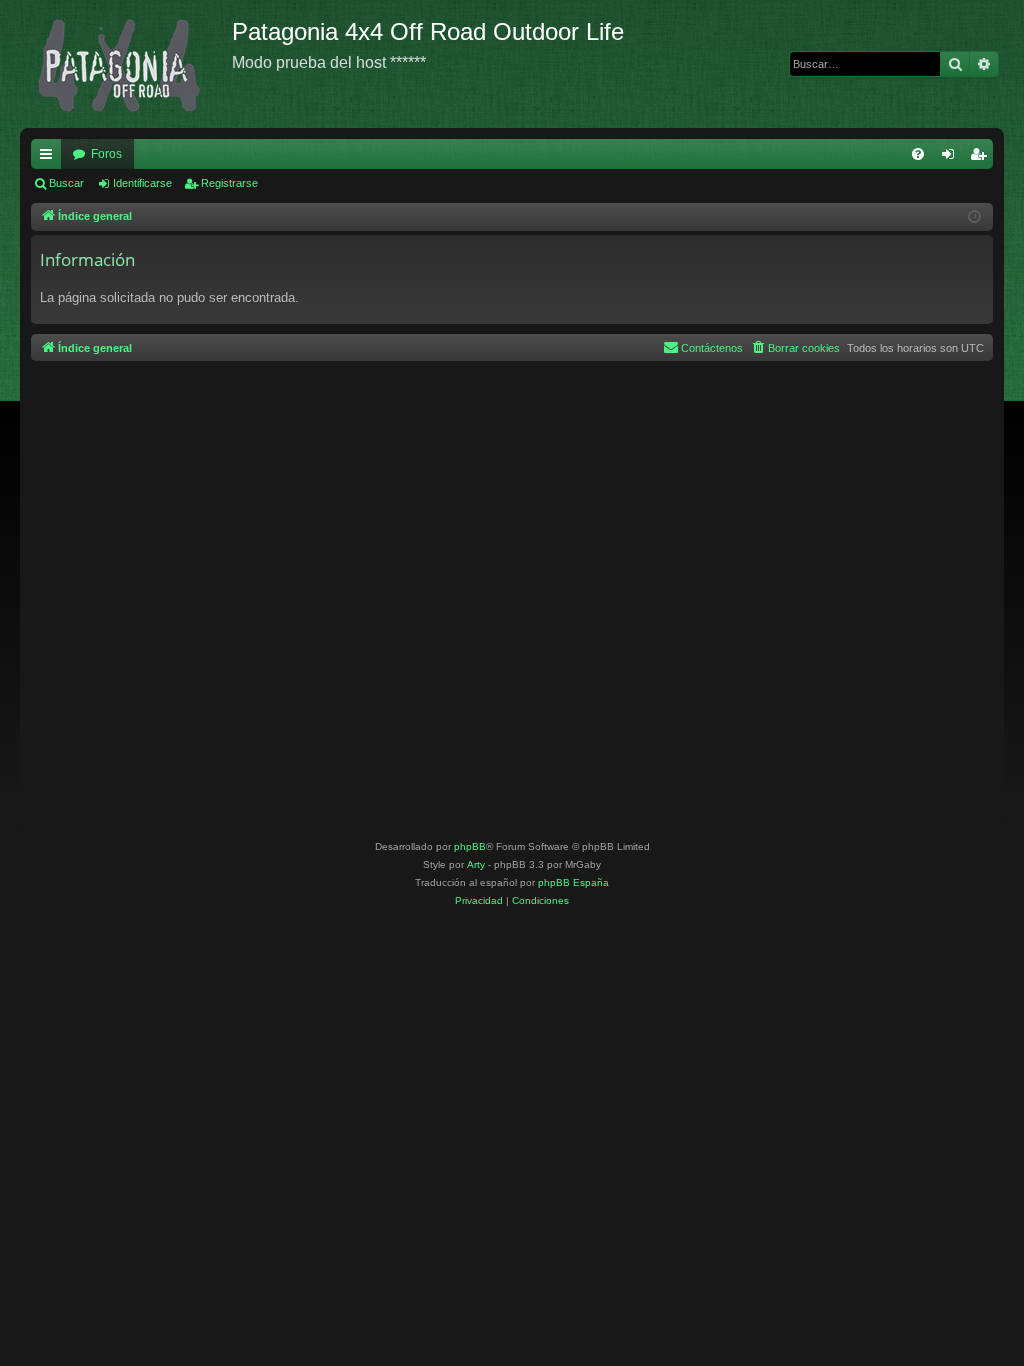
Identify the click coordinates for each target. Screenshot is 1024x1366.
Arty (476, 864)
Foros (106, 154)
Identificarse (142, 183)
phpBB (470, 846)
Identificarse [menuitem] (952, 158)
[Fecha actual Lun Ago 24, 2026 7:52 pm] (974, 217)
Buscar (66, 183)
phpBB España (573, 882)
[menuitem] (918, 154)
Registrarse (229, 183)
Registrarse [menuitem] (982, 158)
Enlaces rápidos (50, 158)
